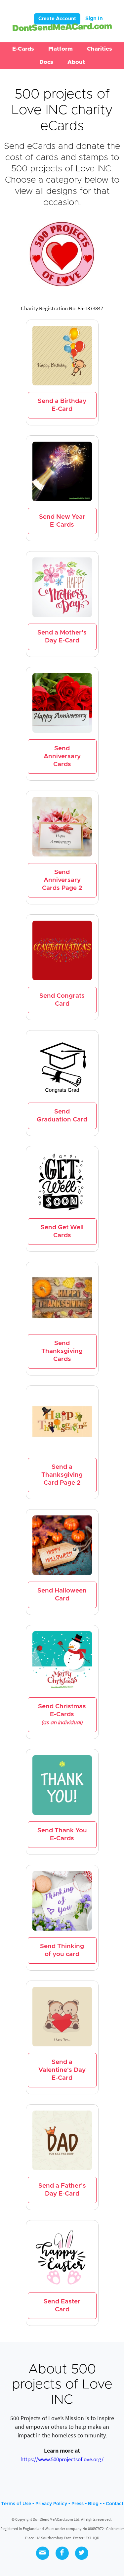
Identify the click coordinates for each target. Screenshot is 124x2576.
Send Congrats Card (62, 1000)
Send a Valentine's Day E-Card (62, 2070)
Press (78, 2504)
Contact (115, 2504)
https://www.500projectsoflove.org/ (62, 2459)
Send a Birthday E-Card (62, 405)
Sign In (94, 19)
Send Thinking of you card (62, 1950)
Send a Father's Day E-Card (62, 2190)
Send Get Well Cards (62, 1231)
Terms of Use (16, 2504)
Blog (93, 2504)
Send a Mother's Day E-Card (62, 637)
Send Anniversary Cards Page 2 (62, 880)
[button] (23, 49)
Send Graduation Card (62, 1116)
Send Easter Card (62, 2306)
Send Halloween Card (62, 1595)
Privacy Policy (51, 2504)
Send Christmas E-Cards (62, 1714)
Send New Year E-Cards (62, 521)
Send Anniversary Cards (62, 756)
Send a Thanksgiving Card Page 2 (62, 1475)
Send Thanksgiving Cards (62, 1351)
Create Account (57, 19)
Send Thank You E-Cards (62, 1834)
